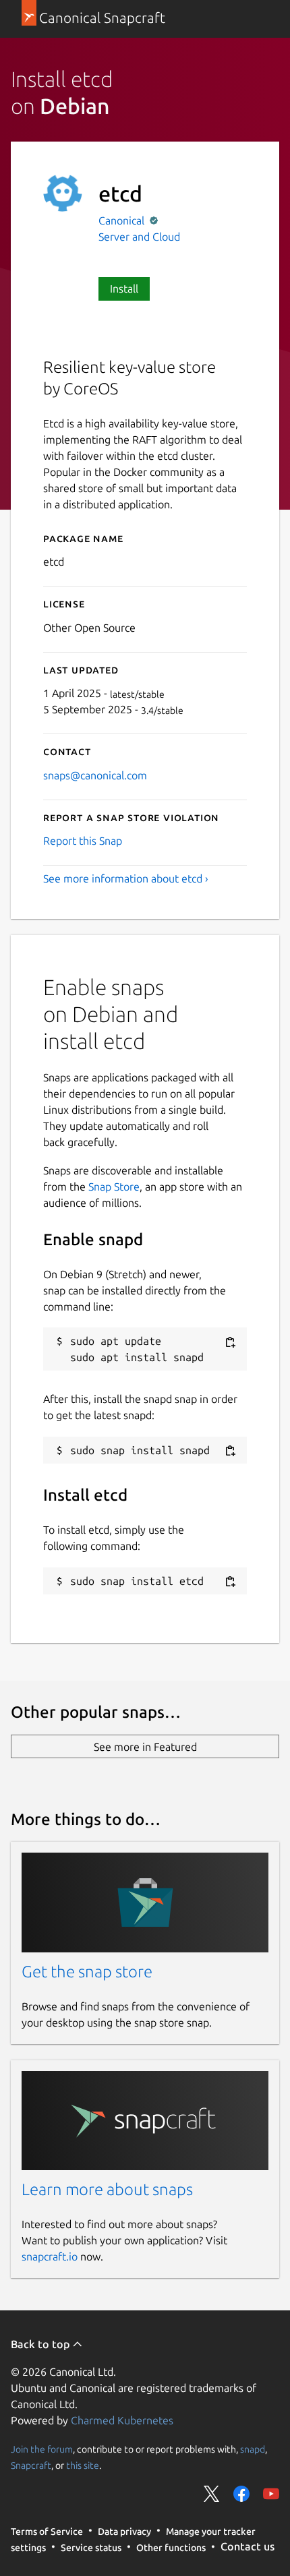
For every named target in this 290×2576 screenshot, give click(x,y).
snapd (253, 2449)
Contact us (248, 2546)
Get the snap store (87, 1972)
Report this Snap (83, 841)
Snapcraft (31, 2465)
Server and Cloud (139, 237)
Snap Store (114, 1187)
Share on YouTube (271, 2494)
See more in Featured (145, 1747)
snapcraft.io (50, 2256)
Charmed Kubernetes (122, 2420)
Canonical (123, 220)
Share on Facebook (241, 2494)
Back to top (41, 2344)
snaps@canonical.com (95, 775)
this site (83, 2465)
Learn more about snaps (107, 2189)
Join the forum (42, 2449)
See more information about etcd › (126, 878)
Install (124, 289)
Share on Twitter (212, 2494)
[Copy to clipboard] (230, 1342)
